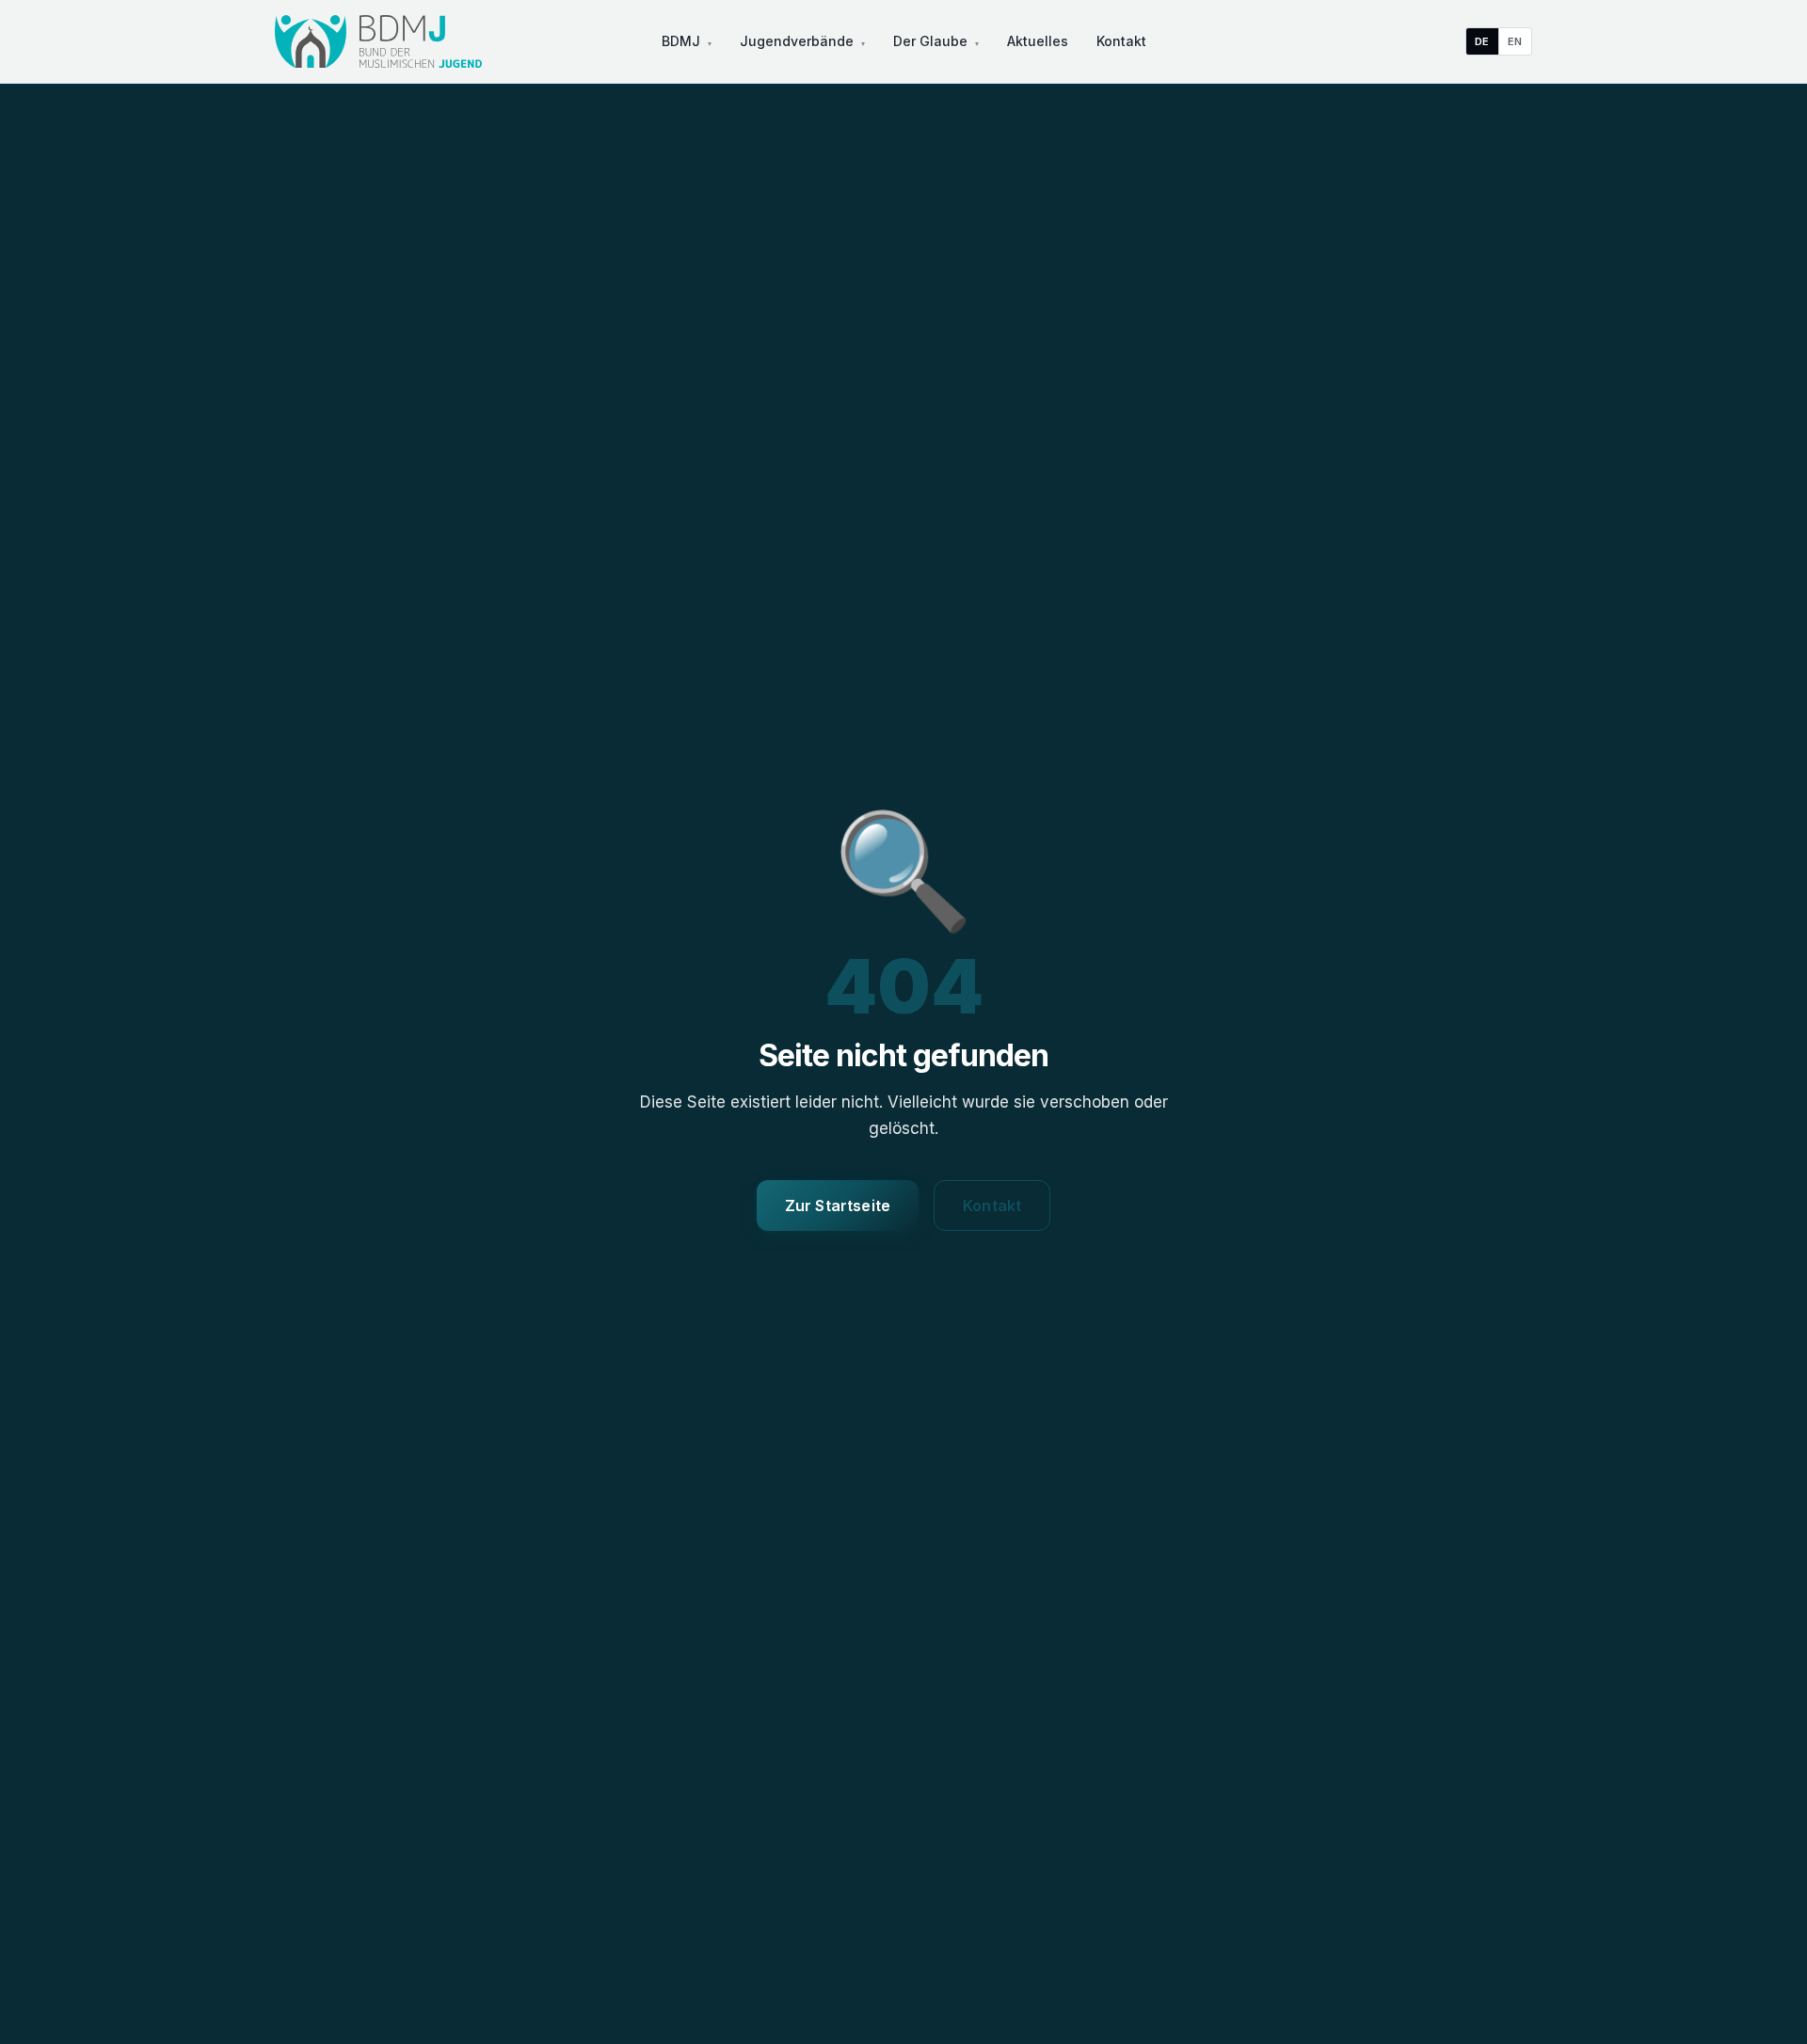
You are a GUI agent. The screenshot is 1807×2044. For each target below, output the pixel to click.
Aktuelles (1038, 41)
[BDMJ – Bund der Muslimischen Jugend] (378, 41)
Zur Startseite (838, 1206)
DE (1482, 41)
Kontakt (1121, 41)
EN (1515, 41)
